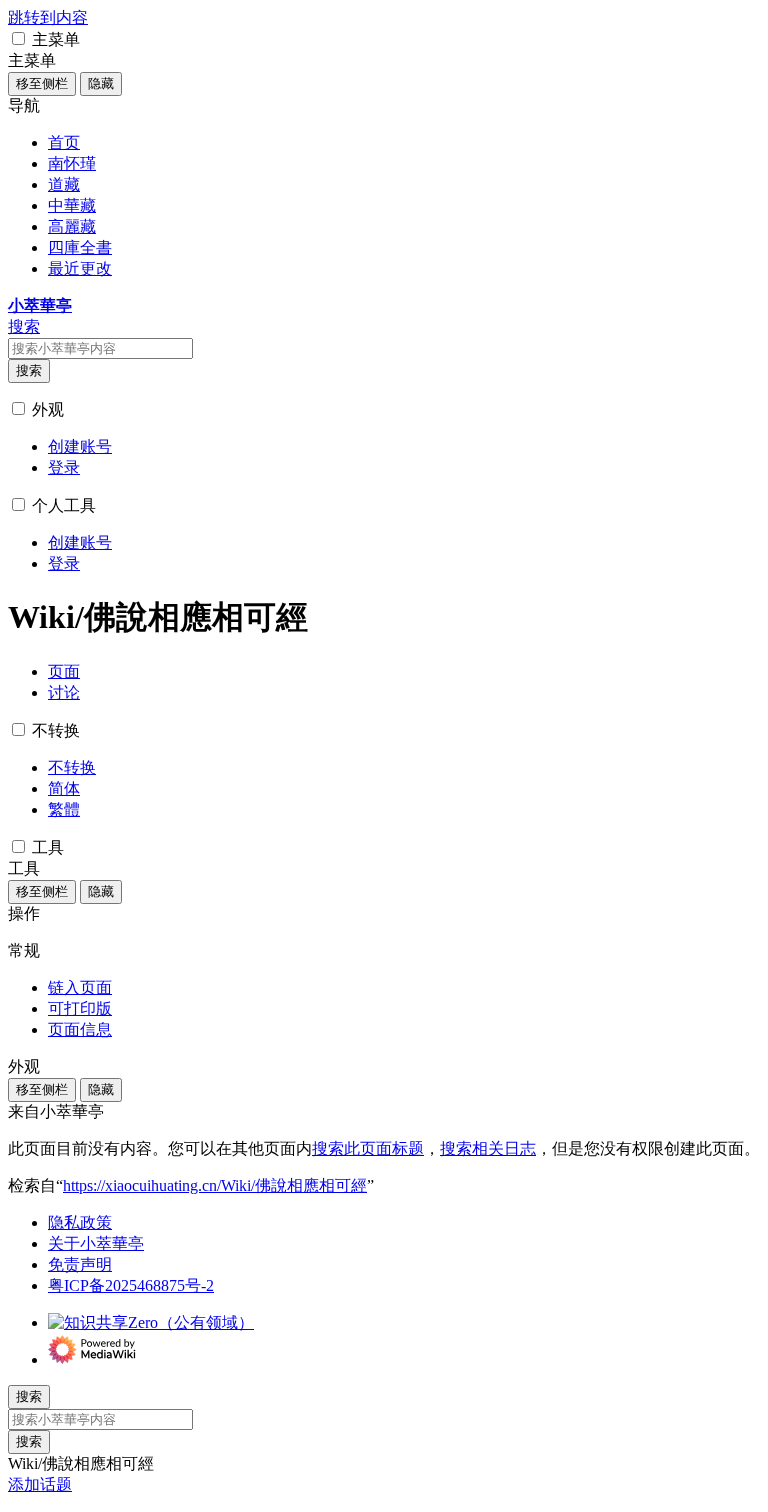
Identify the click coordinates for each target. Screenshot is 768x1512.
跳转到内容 (48, 17)
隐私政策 (80, 1222)
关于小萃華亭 (96, 1243)
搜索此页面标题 (368, 1148)
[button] (18, 38)
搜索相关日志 (488, 1148)
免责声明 (80, 1264)
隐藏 (101, 83)
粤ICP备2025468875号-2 (131, 1285)
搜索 (29, 370)
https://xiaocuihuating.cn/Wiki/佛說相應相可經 (215, 1185)
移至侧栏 (42, 83)
